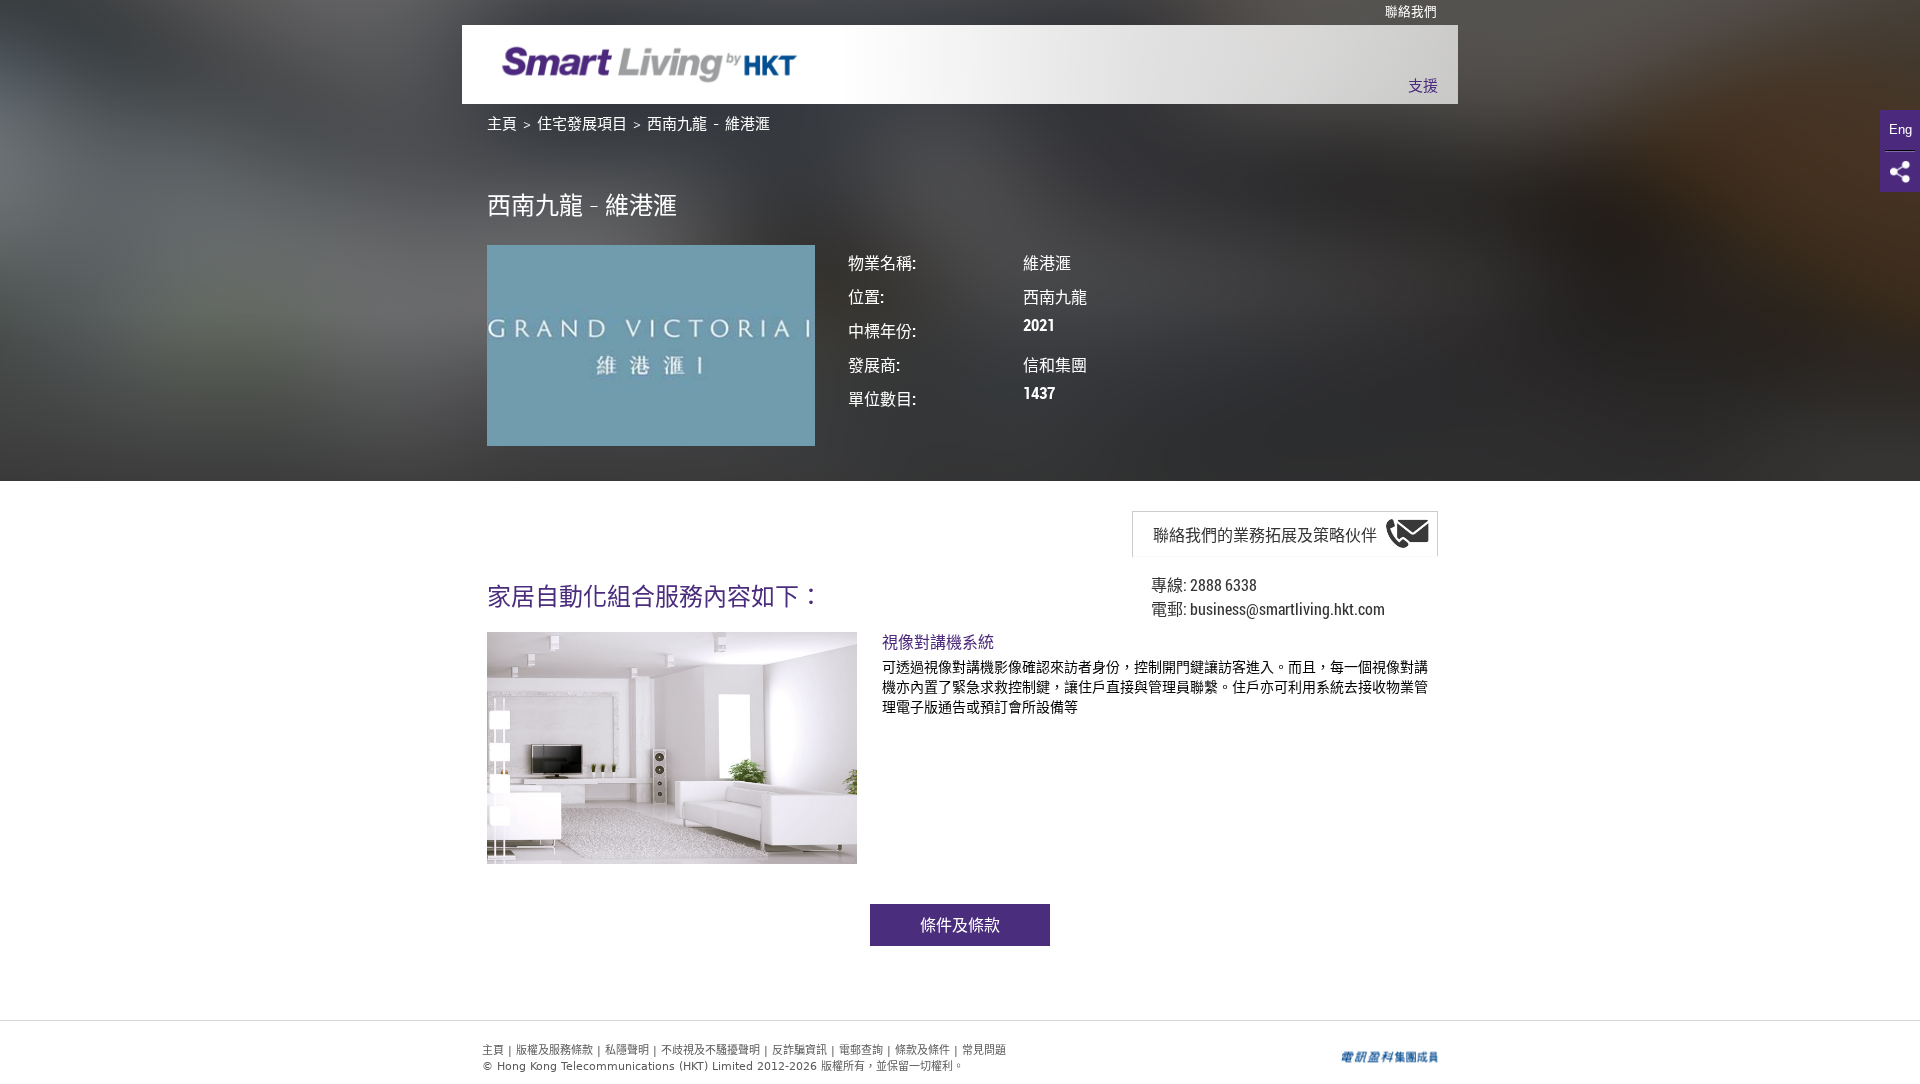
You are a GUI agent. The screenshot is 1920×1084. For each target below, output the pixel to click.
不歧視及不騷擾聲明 (710, 1050)
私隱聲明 (627, 1050)
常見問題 (984, 1050)
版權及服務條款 (554, 1050)
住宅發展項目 (582, 125)
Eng (1900, 129)
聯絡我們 (1411, 12)
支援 (1423, 87)
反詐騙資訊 (799, 1050)
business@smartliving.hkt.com (1287, 608)
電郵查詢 (861, 1050)
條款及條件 (922, 1050)
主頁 (502, 125)
